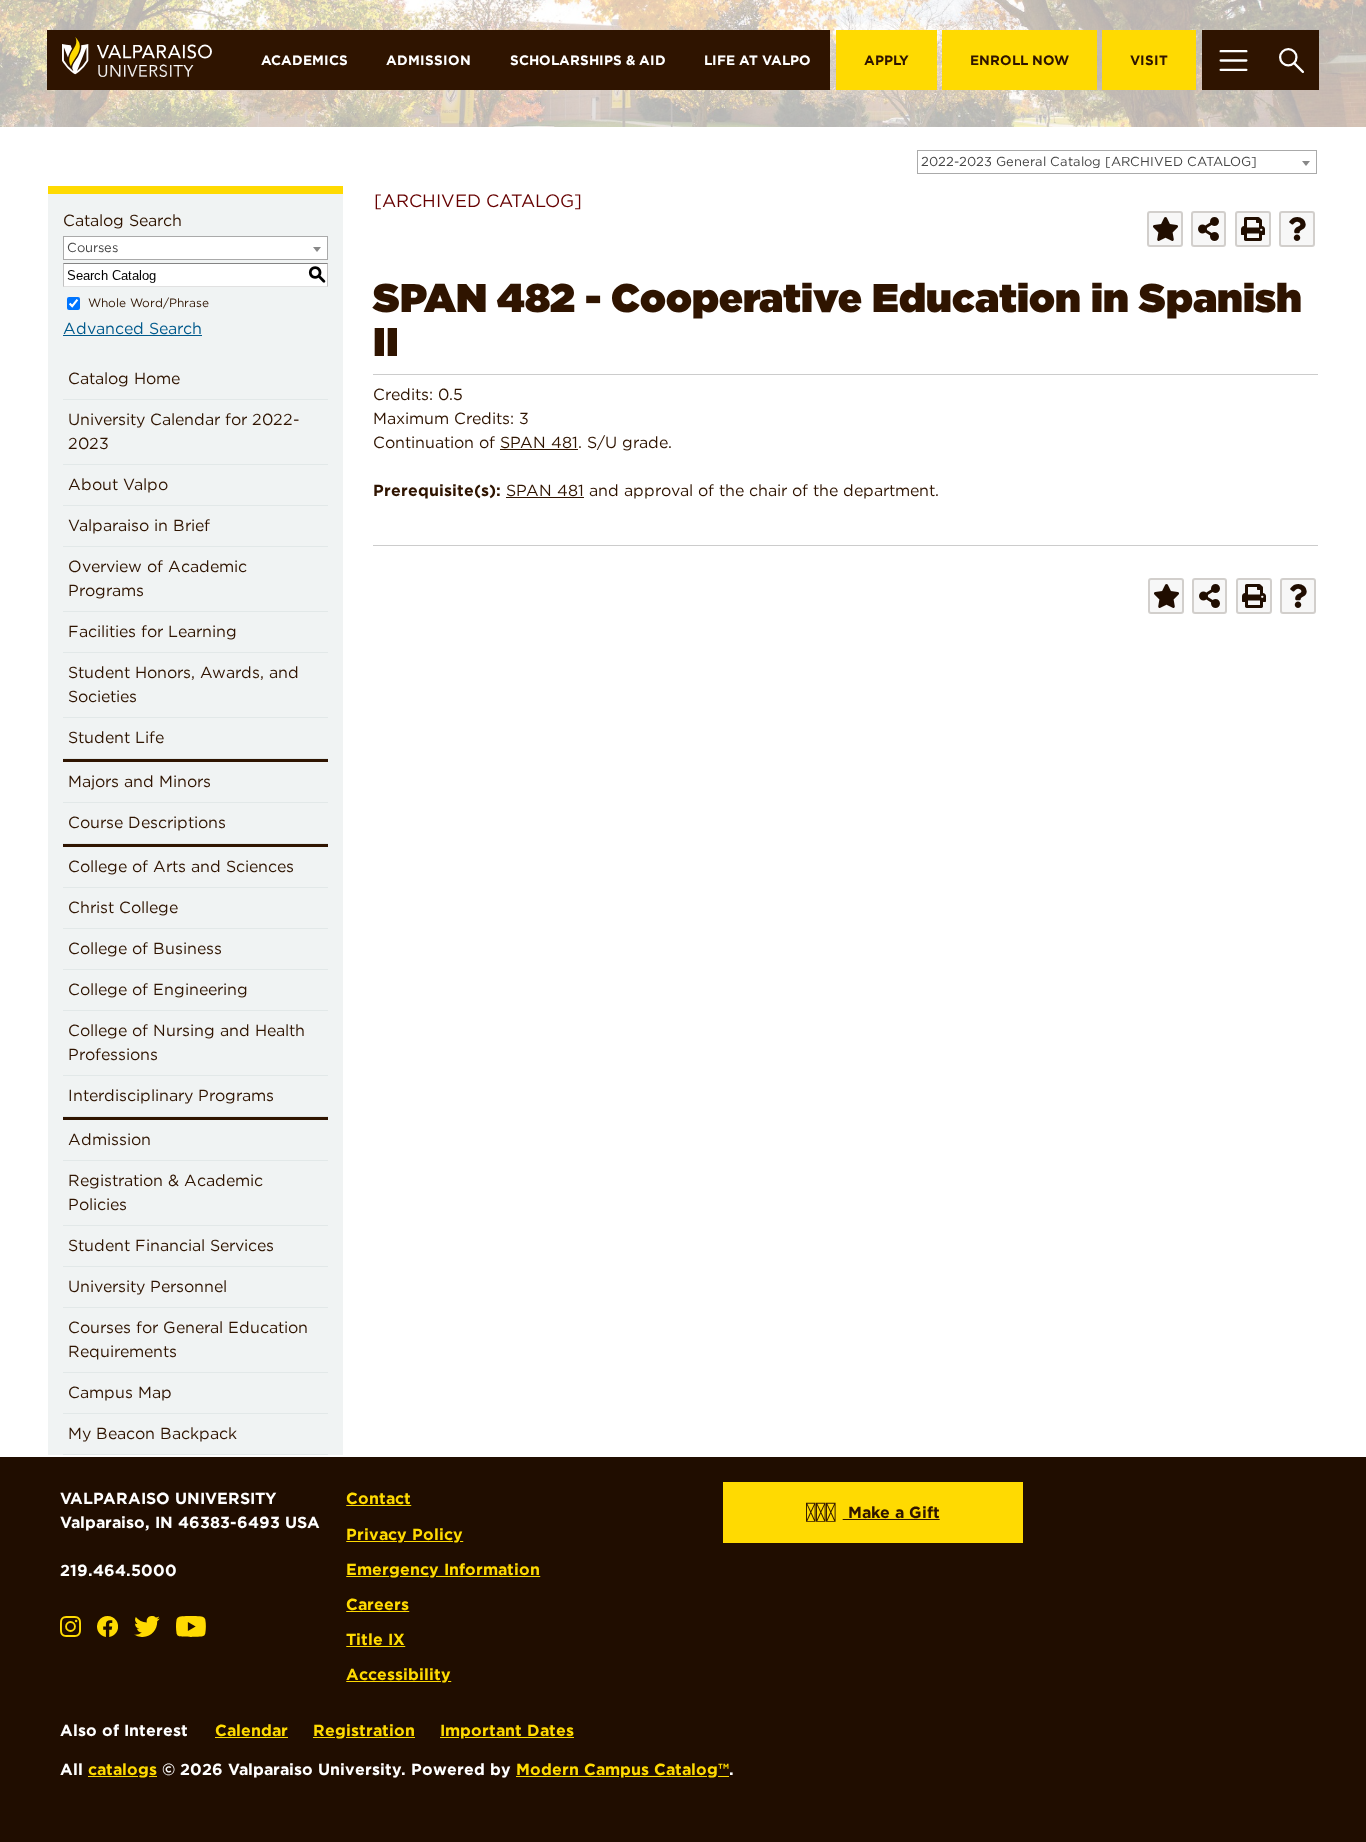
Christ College (123, 907)
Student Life (116, 737)
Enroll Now (1019, 60)
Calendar (251, 1730)
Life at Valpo (757, 60)
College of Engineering (158, 989)
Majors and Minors (139, 781)
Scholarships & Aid (588, 60)
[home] (144, 60)
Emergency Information (443, 1569)
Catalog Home (124, 378)
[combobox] (1117, 162)
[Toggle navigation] (1233, 60)
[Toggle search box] (1291, 60)
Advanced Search (132, 328)
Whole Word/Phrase (148, 302)
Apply (886, 60)
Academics (304, 60)
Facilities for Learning (152, 631)
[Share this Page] (1208, 228)
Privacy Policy (404, 1534)
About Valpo (118, 484)
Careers (377, 1604)
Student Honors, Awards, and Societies (183, 684)
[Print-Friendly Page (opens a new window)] (1253, 229)
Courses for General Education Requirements (188, 1339)
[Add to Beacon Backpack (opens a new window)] (1165, 229)
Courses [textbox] (92, 247)
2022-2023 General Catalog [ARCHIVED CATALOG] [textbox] (1089, 161)
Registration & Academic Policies (165, 1192)
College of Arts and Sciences (181, 866)
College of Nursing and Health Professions (186, 1042)
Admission (428, 60)
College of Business (145, 948)
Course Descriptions (147, 822)
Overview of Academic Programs (157, 578)
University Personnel (147, 1286)
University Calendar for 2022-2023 (184, 431)
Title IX (375, 1639)
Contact (378, 1498)
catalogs (122, 1769)
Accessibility (398, 1674)
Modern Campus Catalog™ (622, 1769)
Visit (1149, 60)
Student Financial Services (171, 1245)
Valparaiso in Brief (139, 525)
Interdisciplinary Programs (171, 1095)
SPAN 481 (539, 442)
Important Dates (507, 1730)
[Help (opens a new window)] (1297, 229)
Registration (364, 1730)
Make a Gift (891, 1512)
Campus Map (120, 1392)
